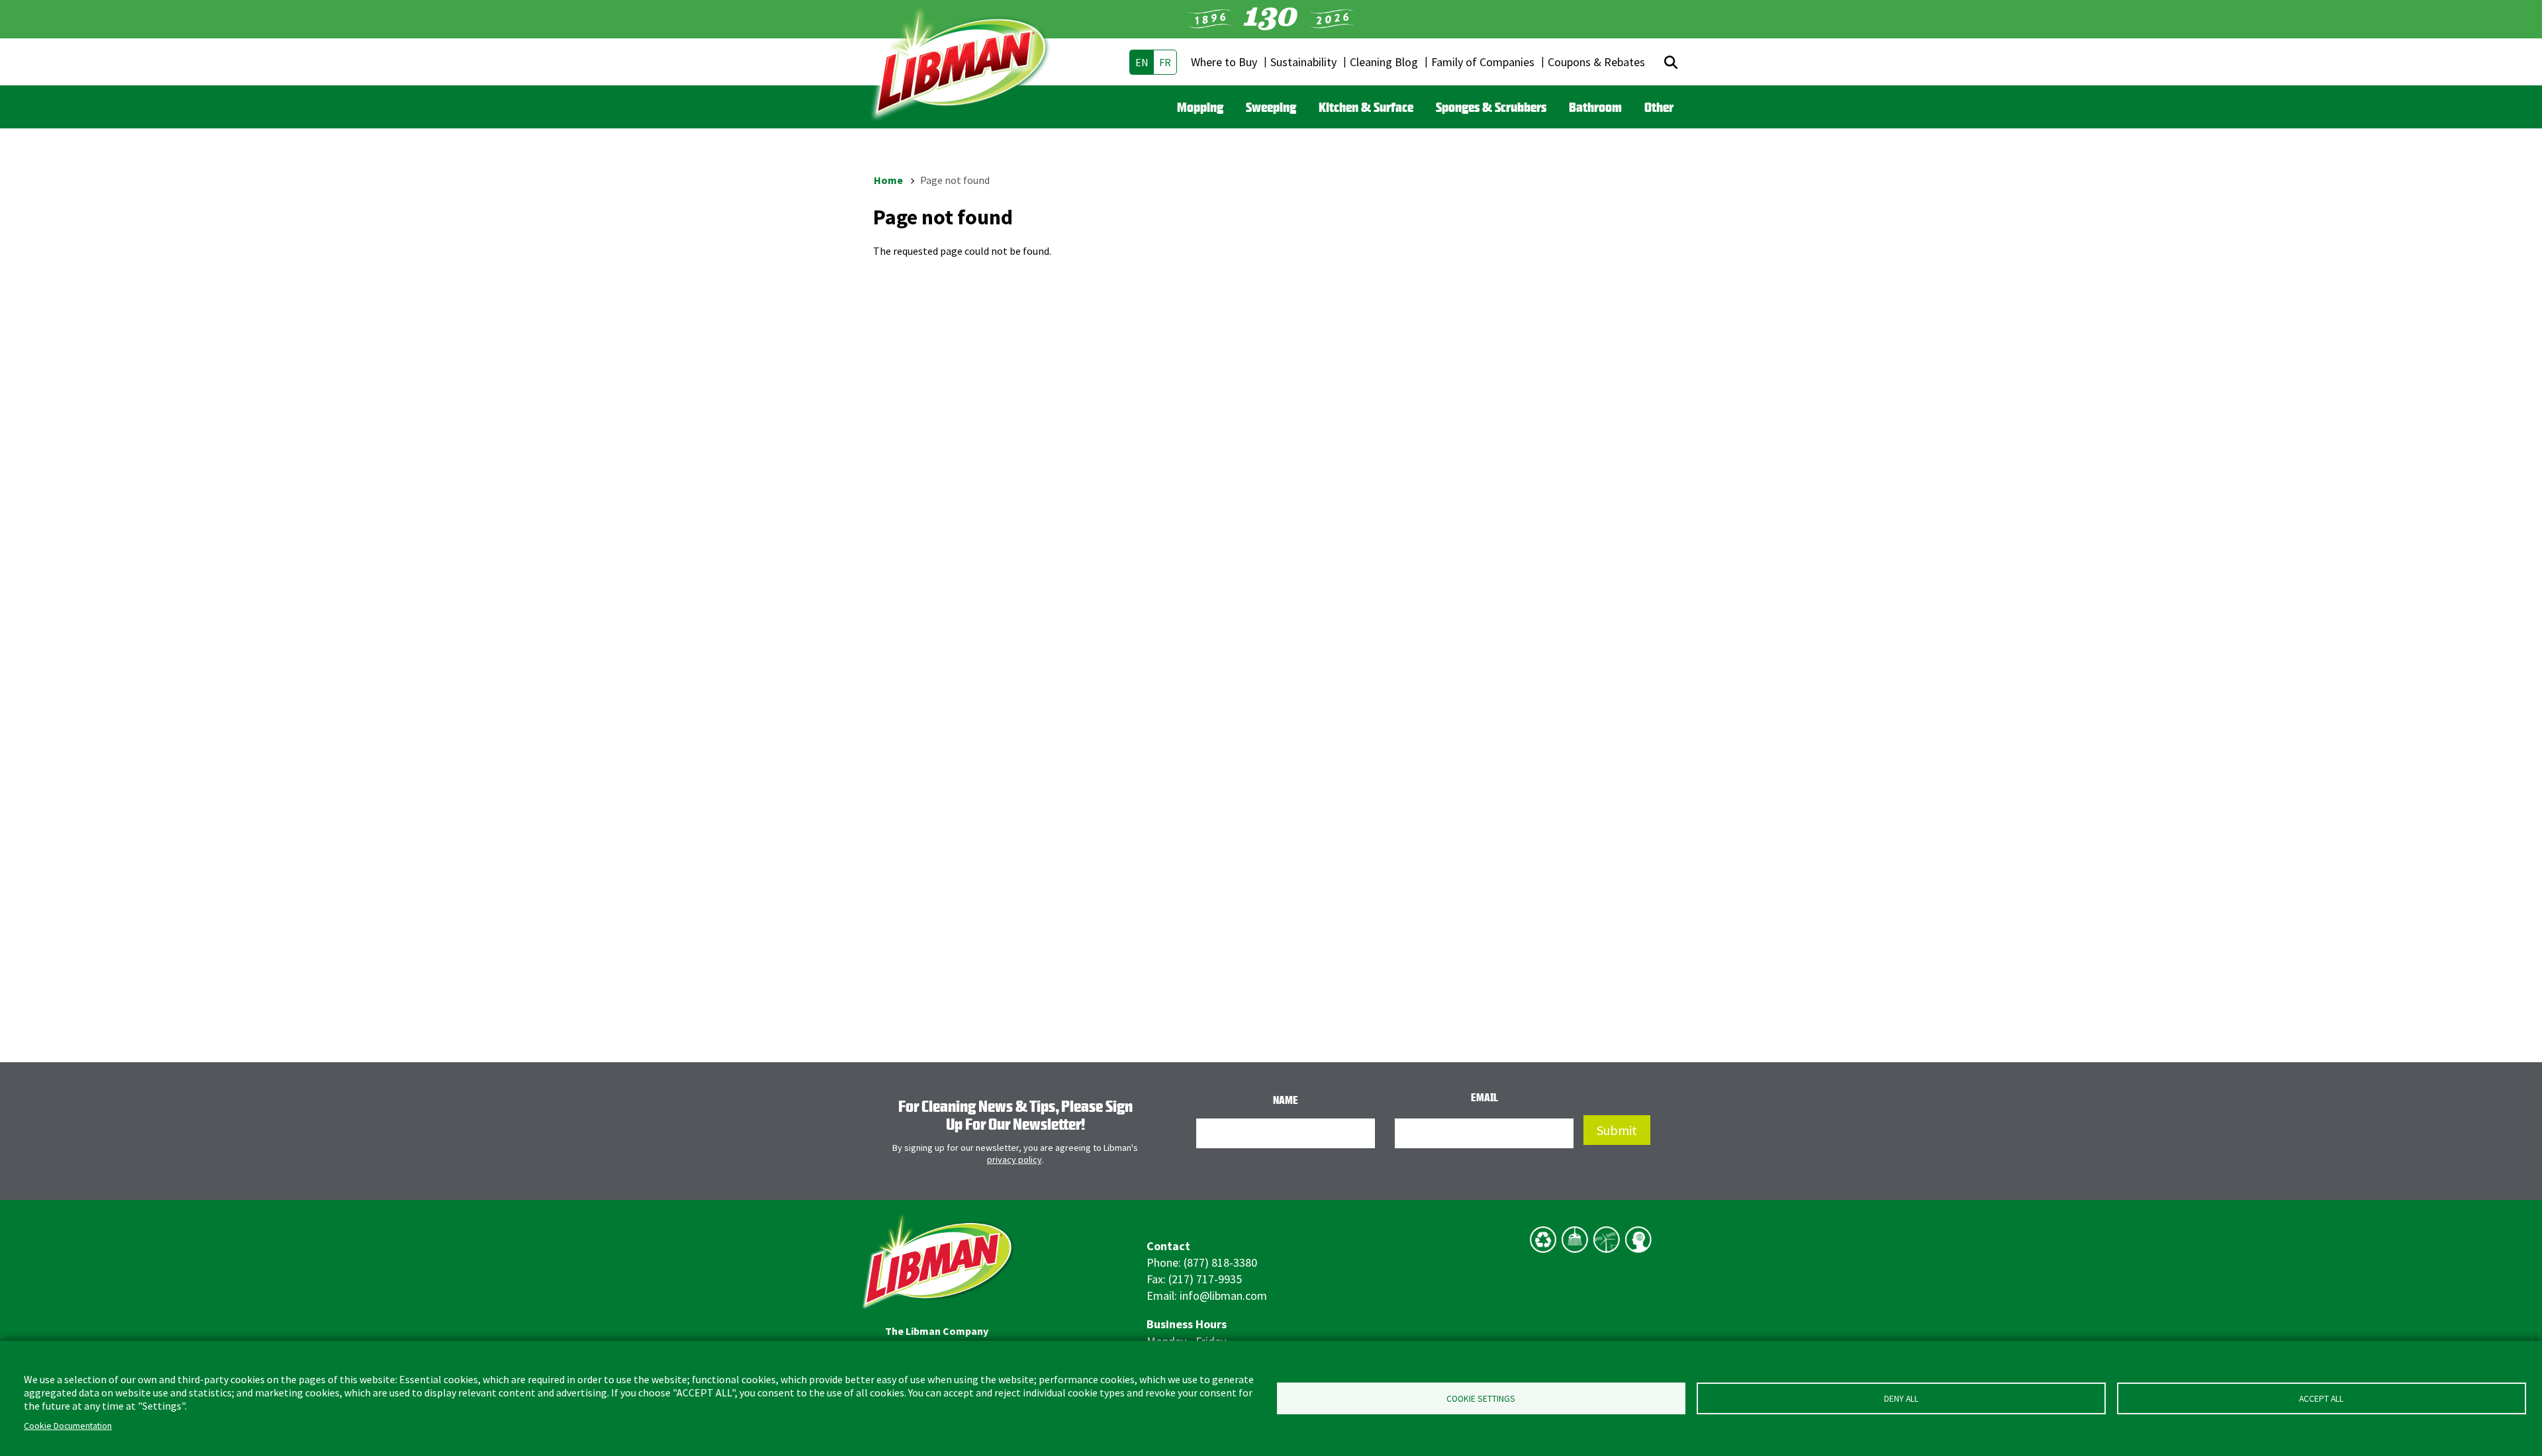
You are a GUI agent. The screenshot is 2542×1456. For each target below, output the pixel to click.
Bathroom (1595, 107)
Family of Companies (1483, 62)
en (1142, 62)
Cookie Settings (1481, 1399)
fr (1165, 62)
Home (888, 180)
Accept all (2321, 1399)
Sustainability (1303, 62)
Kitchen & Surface (1366, 107)
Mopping (1200, 107)
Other (1659, 107)
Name (1286, 1100)
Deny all (1901, 1399)
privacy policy (1014, 1160)
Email (1484, 1097)
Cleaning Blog (1384, 62)
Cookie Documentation (68, 1426)
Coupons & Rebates (1596, 62)
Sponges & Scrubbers (1491, 107)
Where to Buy (1224, 62)
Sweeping (1271, 107)
